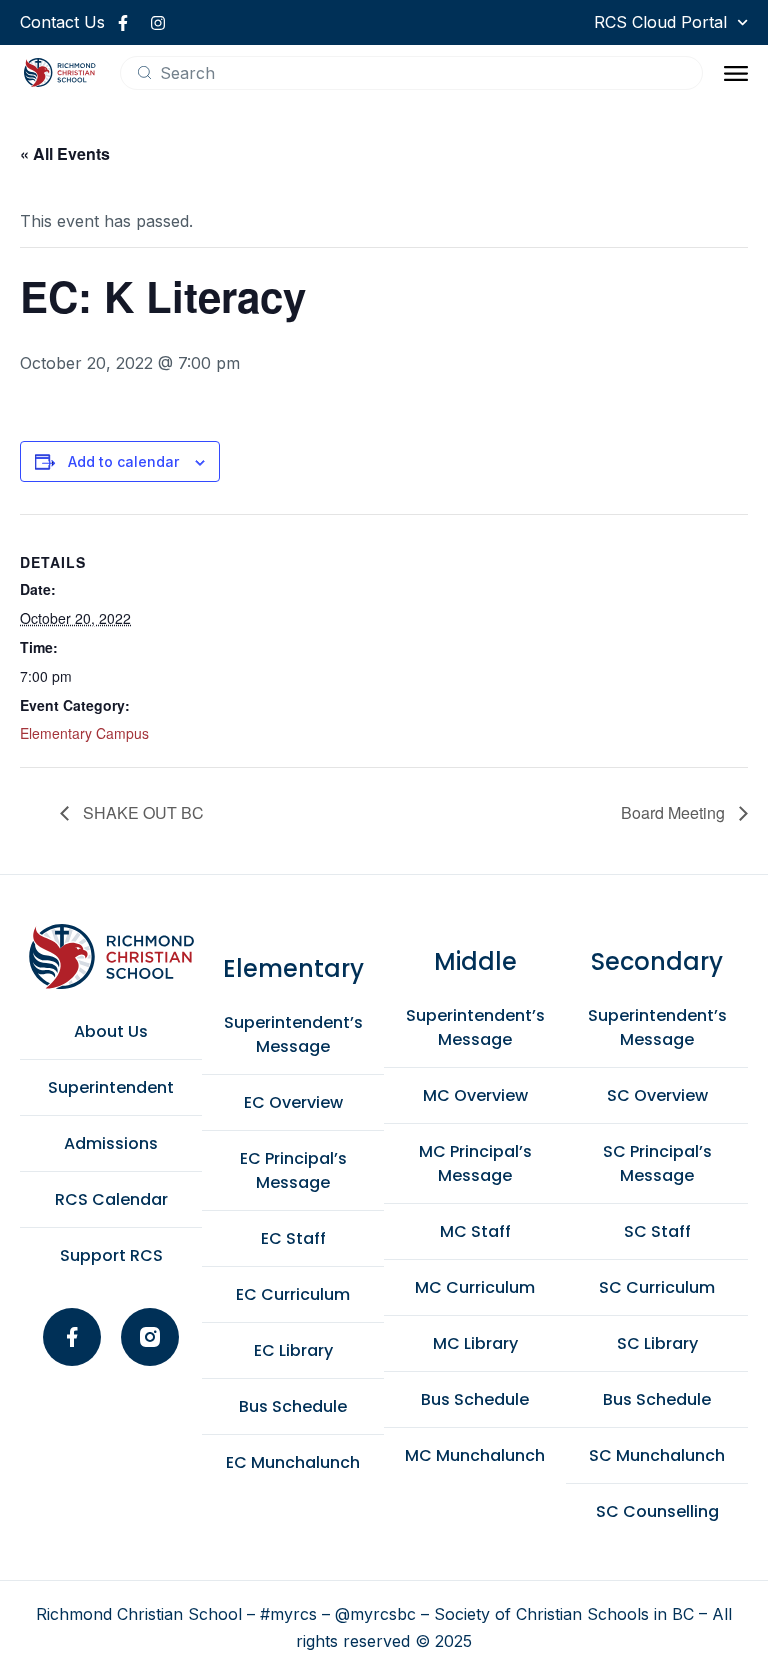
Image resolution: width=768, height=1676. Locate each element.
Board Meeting (675, 812)
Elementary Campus (84, 733)
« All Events (65, 153)
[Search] (144, 72)
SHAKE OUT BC (141, 812)
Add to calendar (123, 461)
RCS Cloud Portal (660, 22)
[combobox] (411, 73)
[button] (736, 73)
